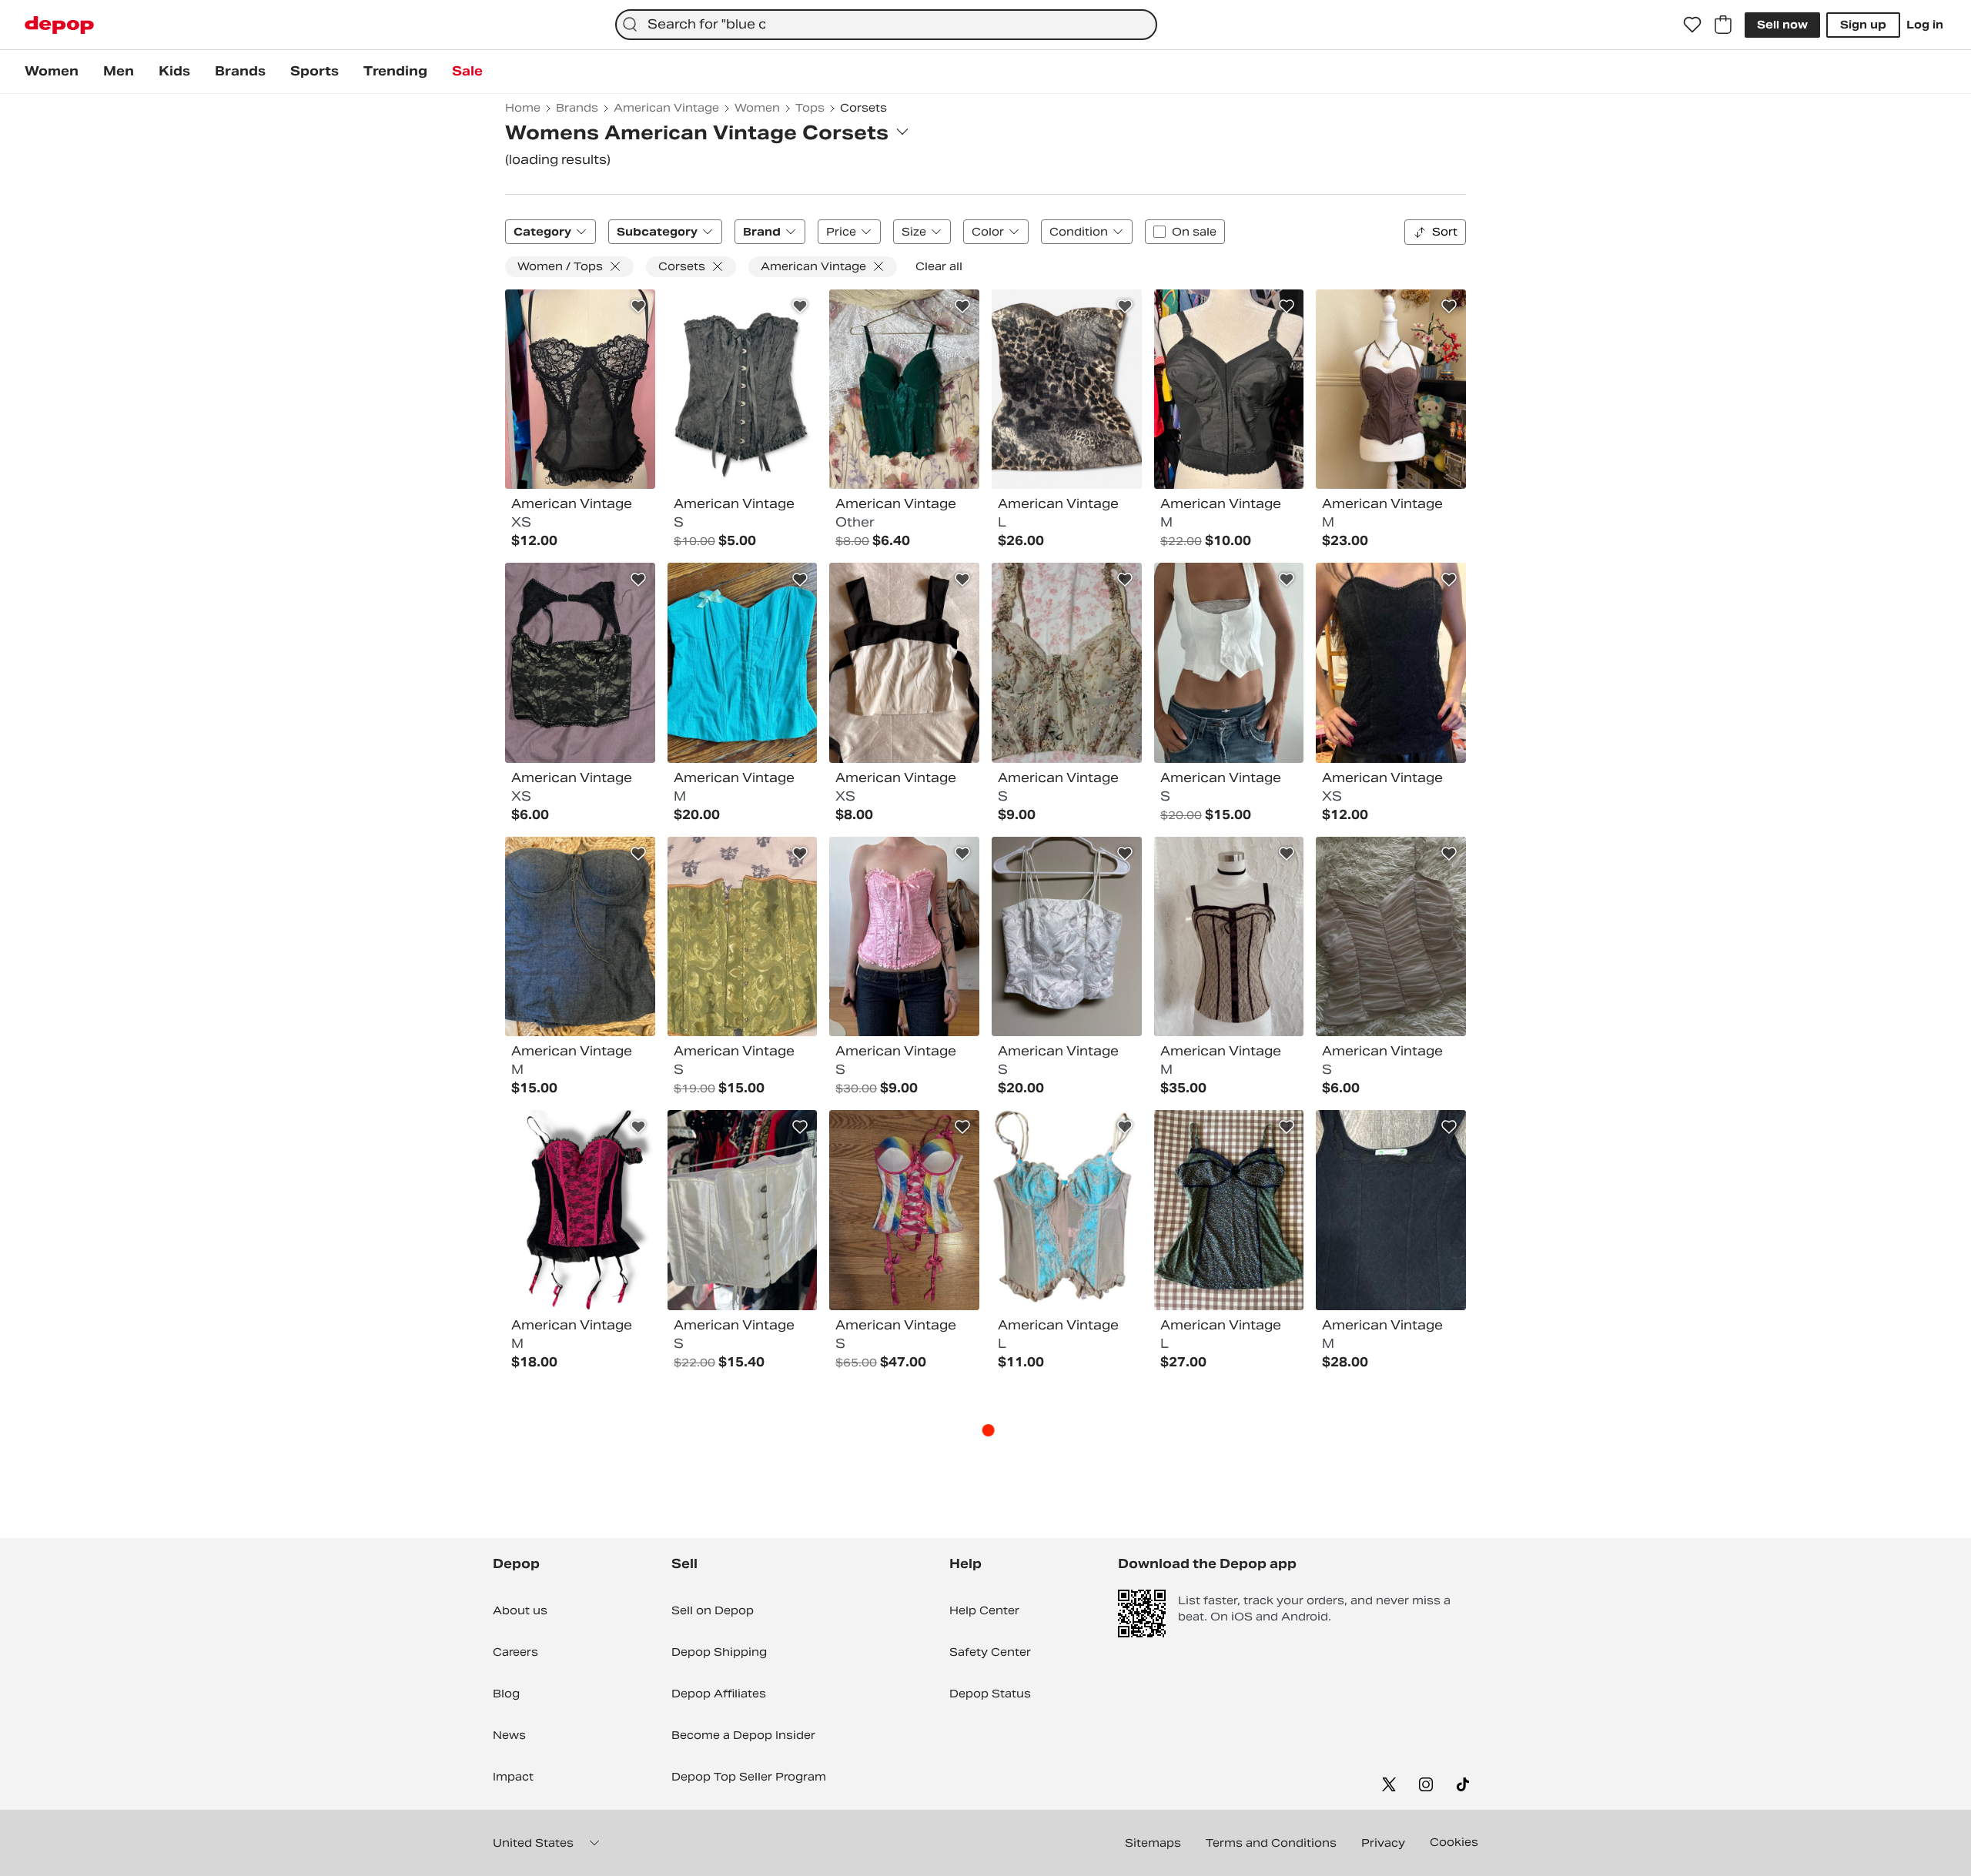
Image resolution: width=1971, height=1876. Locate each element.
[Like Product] (638, 306)
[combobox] (886, 25)
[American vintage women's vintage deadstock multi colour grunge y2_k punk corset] (1067, 390)
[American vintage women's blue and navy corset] (580, 937)
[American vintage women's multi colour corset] (904, 663)
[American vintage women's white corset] (1229, 663)
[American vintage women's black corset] (580, 390)
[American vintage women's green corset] (904, 390)
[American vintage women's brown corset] (1391, 390)
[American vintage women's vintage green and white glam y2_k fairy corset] (743, 663)
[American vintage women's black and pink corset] (580, 1210)
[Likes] (1692, 25)
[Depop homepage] (59, 25)
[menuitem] (52, 72)
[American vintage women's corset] (1391, 937)
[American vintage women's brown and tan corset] (1229, 937)
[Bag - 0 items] (1723, 25)
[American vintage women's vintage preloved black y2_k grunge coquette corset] (1391, 663)
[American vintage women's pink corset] (904, 937)
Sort (1445, 232)
